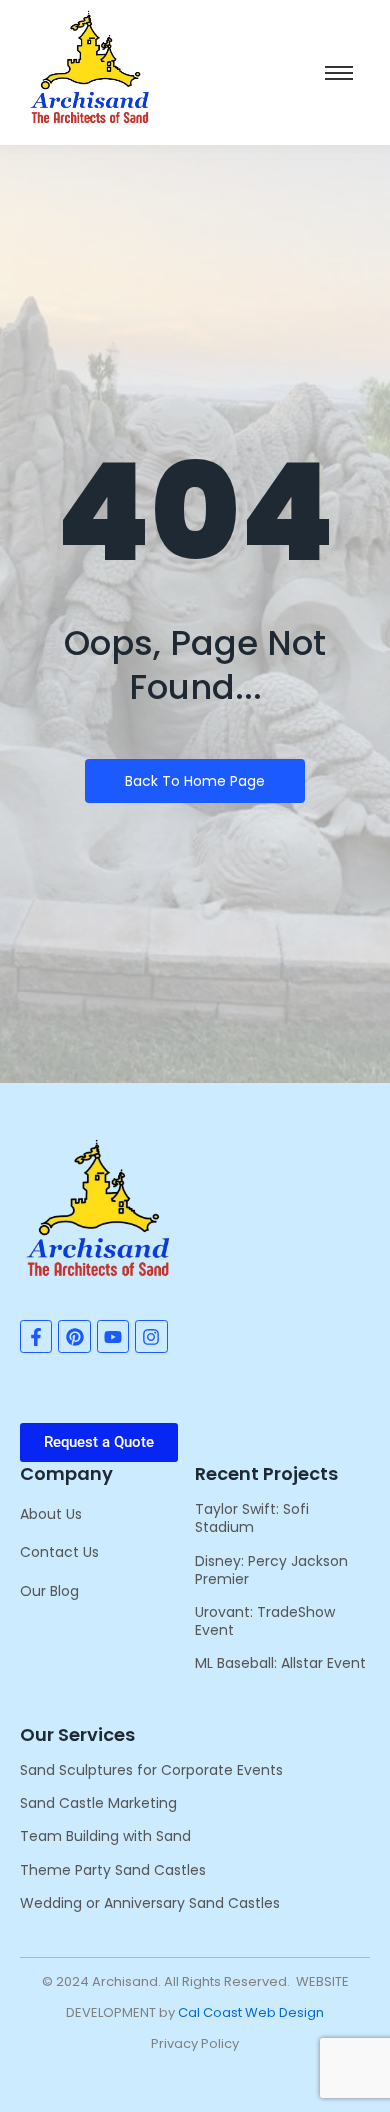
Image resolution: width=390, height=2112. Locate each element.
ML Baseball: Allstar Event (280, 1663)
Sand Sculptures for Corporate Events (151, 1770)
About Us (51, 1514)
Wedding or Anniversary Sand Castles (150, 1903)
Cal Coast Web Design (251, 2012)
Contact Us (59, 1552)
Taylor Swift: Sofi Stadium (252, 1518)
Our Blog (49, 1591)
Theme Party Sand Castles (113, 1870)
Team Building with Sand (105, 1836)
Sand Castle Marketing (98, 1803)
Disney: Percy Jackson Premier (271, 1570)
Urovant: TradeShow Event (265, 1621)
